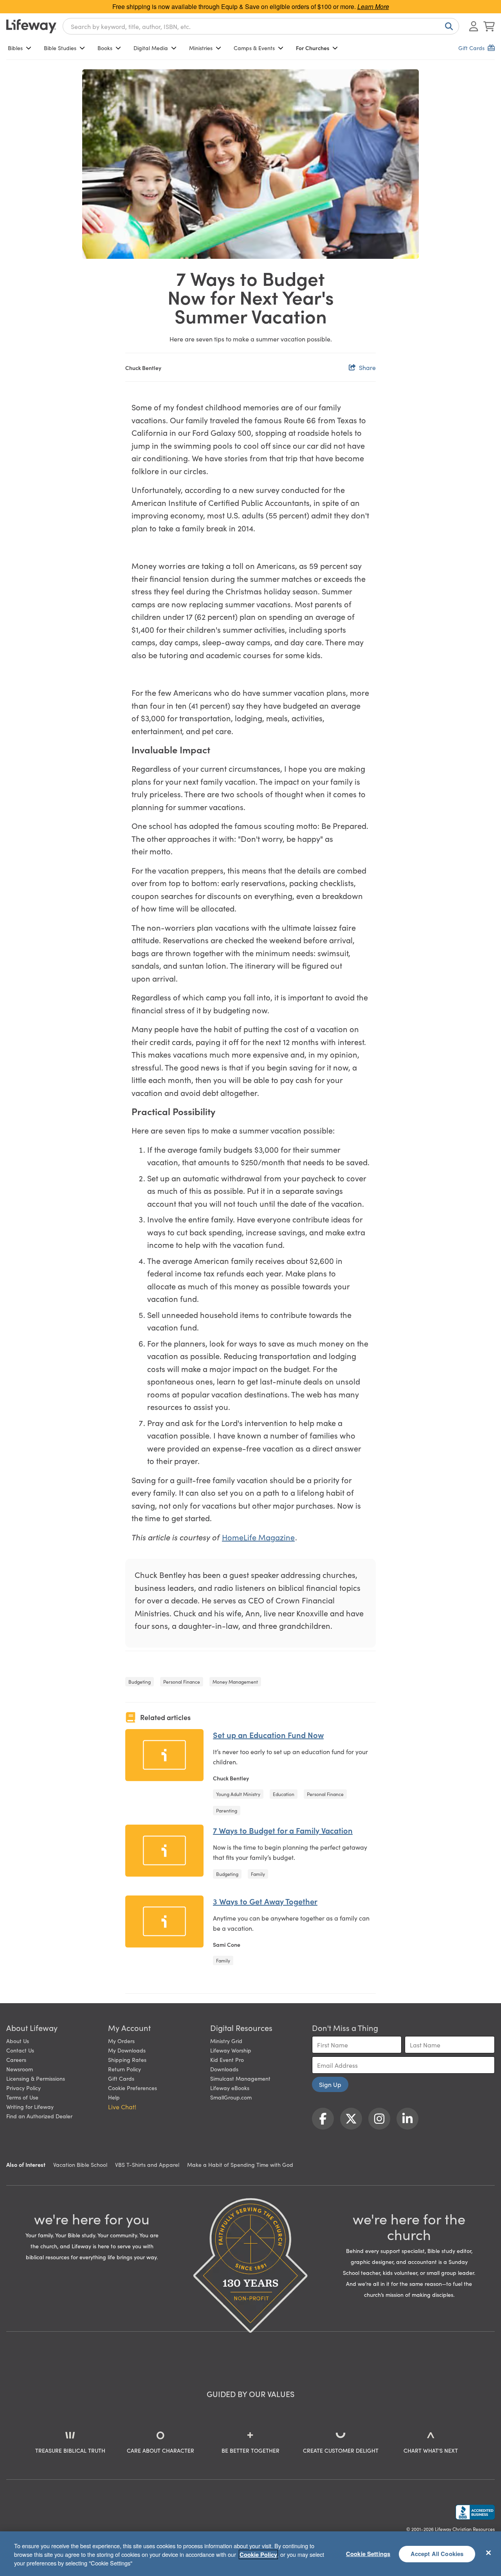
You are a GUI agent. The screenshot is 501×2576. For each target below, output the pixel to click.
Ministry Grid (226, 2041)
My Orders (121, 2041)
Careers (16, 2060)
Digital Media (151, 48)
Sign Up (330, 2084)
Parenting (227, 1810)
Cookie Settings (368, 2554)
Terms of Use (22, 2097)
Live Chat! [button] (122, 2107)
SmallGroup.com (231, 2097)
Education (284, 1794)
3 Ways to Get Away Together (265, 1901)
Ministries (201, 48)
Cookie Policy (258, 2554)
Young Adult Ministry (238, 1794)
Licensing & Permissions (36, 2078)
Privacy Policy (23, 2088)
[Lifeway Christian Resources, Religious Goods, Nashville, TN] (475, 2512)
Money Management (235, 1682)
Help (114, 2097)
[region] (250, 2554)
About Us (18, 2041)
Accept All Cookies (437, 2554)
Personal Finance (182, 1682)
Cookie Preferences (132, 2088)
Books (105, 48)
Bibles (15, 48)
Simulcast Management (240, 2078)
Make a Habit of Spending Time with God (240, 2164)
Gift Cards (121, 2078)
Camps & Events (254, 48)
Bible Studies (60, 48)
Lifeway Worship (231, 2050)
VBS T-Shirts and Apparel (147, 2164)
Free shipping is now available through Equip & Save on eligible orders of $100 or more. (251, 6)
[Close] (488, 2553)
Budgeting (140, 1682)
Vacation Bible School (80, 2164)
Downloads (224, 2069)
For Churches (313, 48)
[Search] (447, 26)
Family (258, 1874)
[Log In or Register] (474, 26)
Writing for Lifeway (30, 2107)
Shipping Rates (127, 2060)
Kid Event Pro (227, 2060)
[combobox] (261, 26)
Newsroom (20, 2069)
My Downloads (127, 2050)
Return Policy (124, 2069)
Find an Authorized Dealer (39, 2116)
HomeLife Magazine (258, 1537)
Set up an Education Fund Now (268, 1735)
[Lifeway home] (31, 26)
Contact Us (20, 2050)
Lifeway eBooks (230, 2088)
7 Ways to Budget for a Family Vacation (283, 1830)
